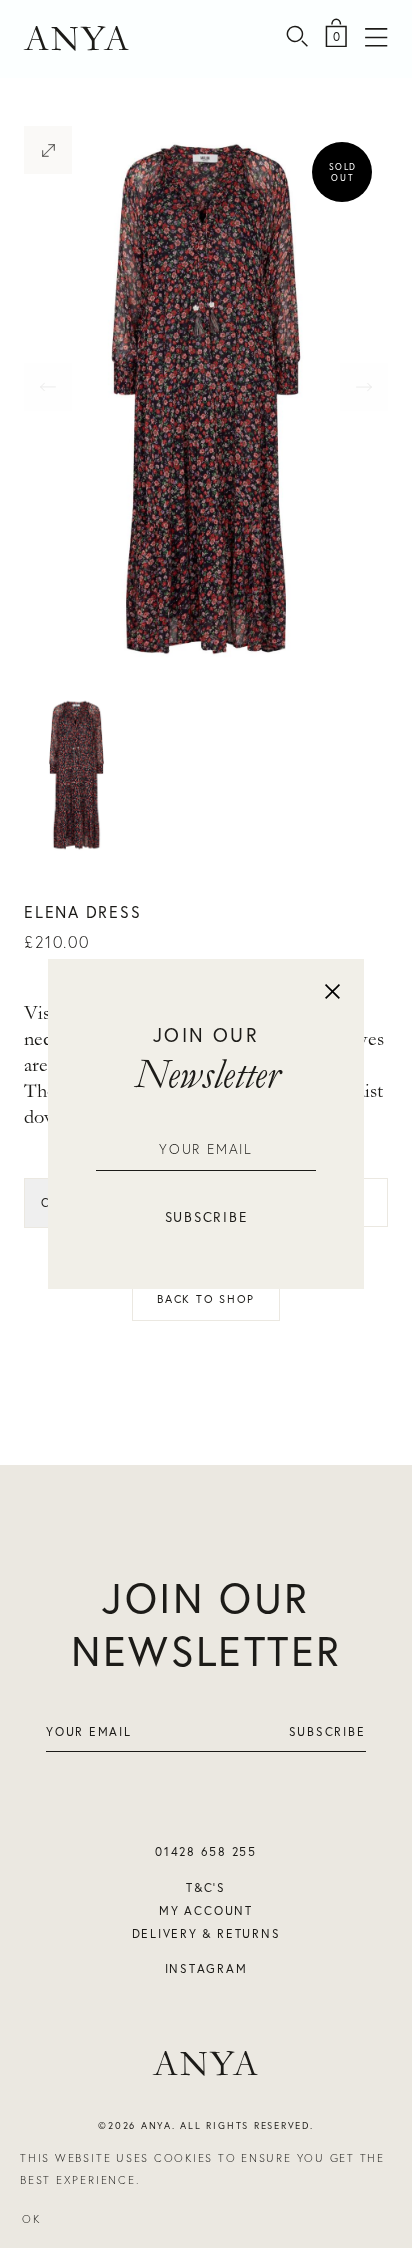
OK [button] (31, 2218)
